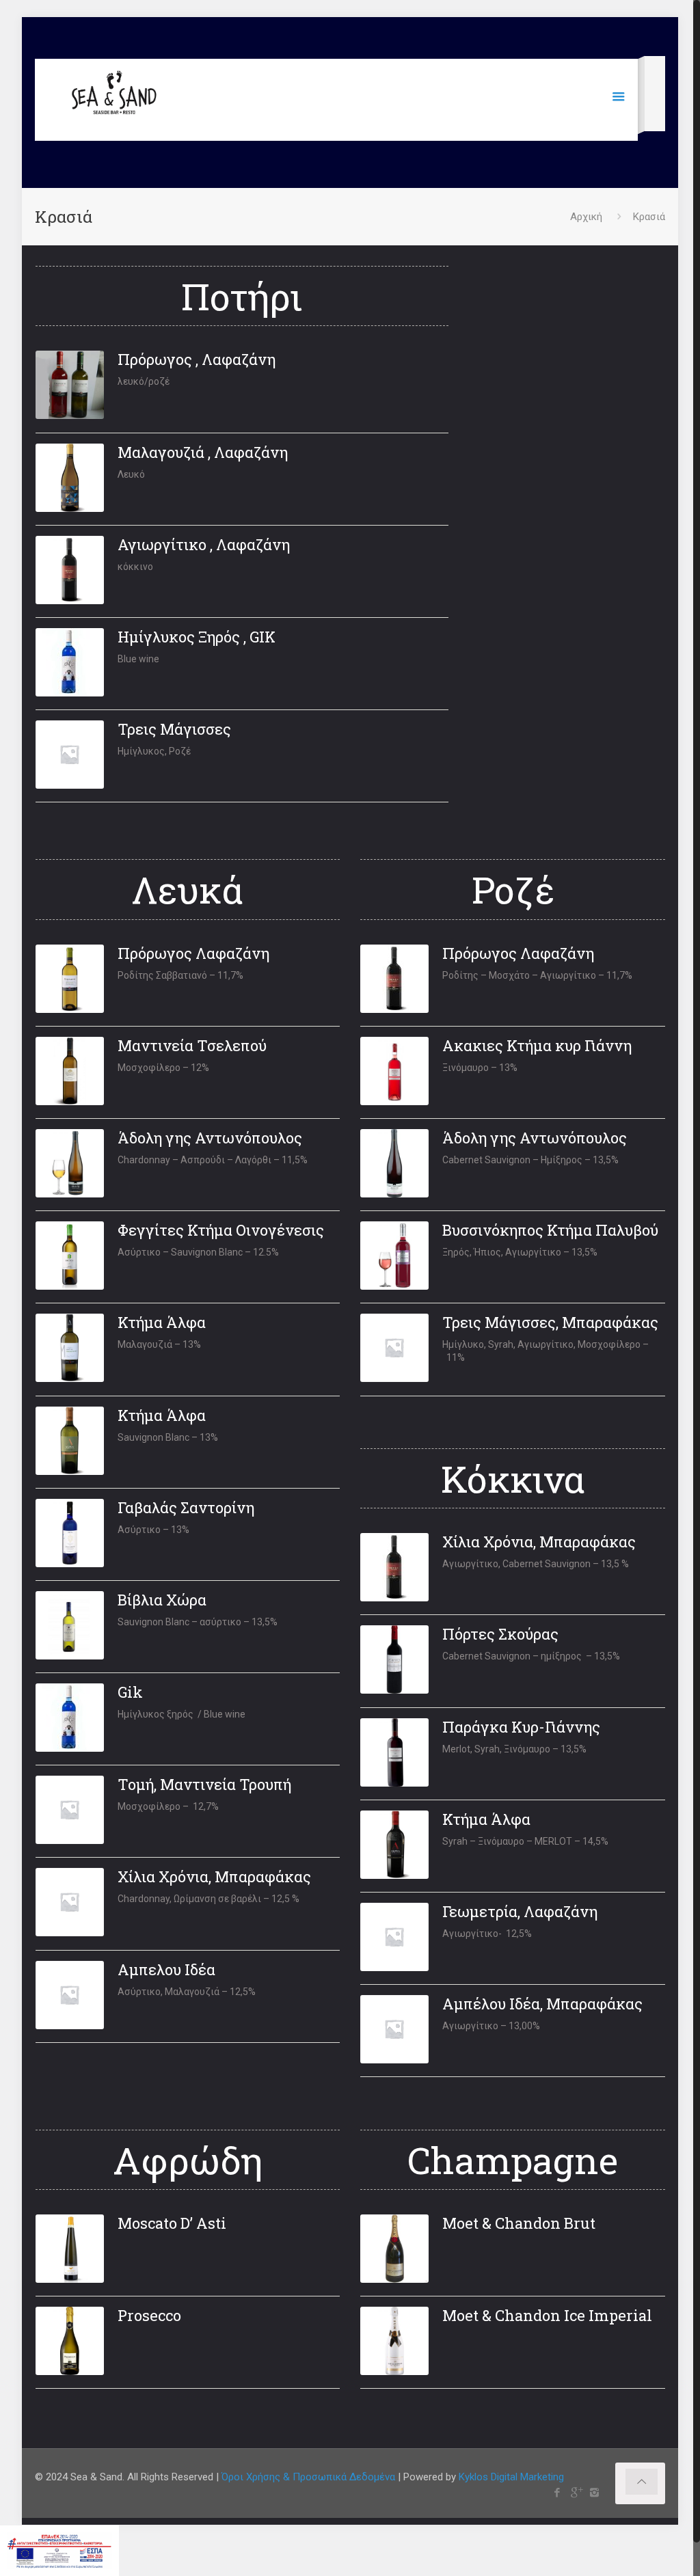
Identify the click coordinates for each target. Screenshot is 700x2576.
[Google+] (576, 2493)
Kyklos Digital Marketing (511, 2477)
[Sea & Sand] (115, 96)
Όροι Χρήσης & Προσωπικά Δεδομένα (308, 2477)
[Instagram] (594, 2493)
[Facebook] (557, 2493)
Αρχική (586, 217)
